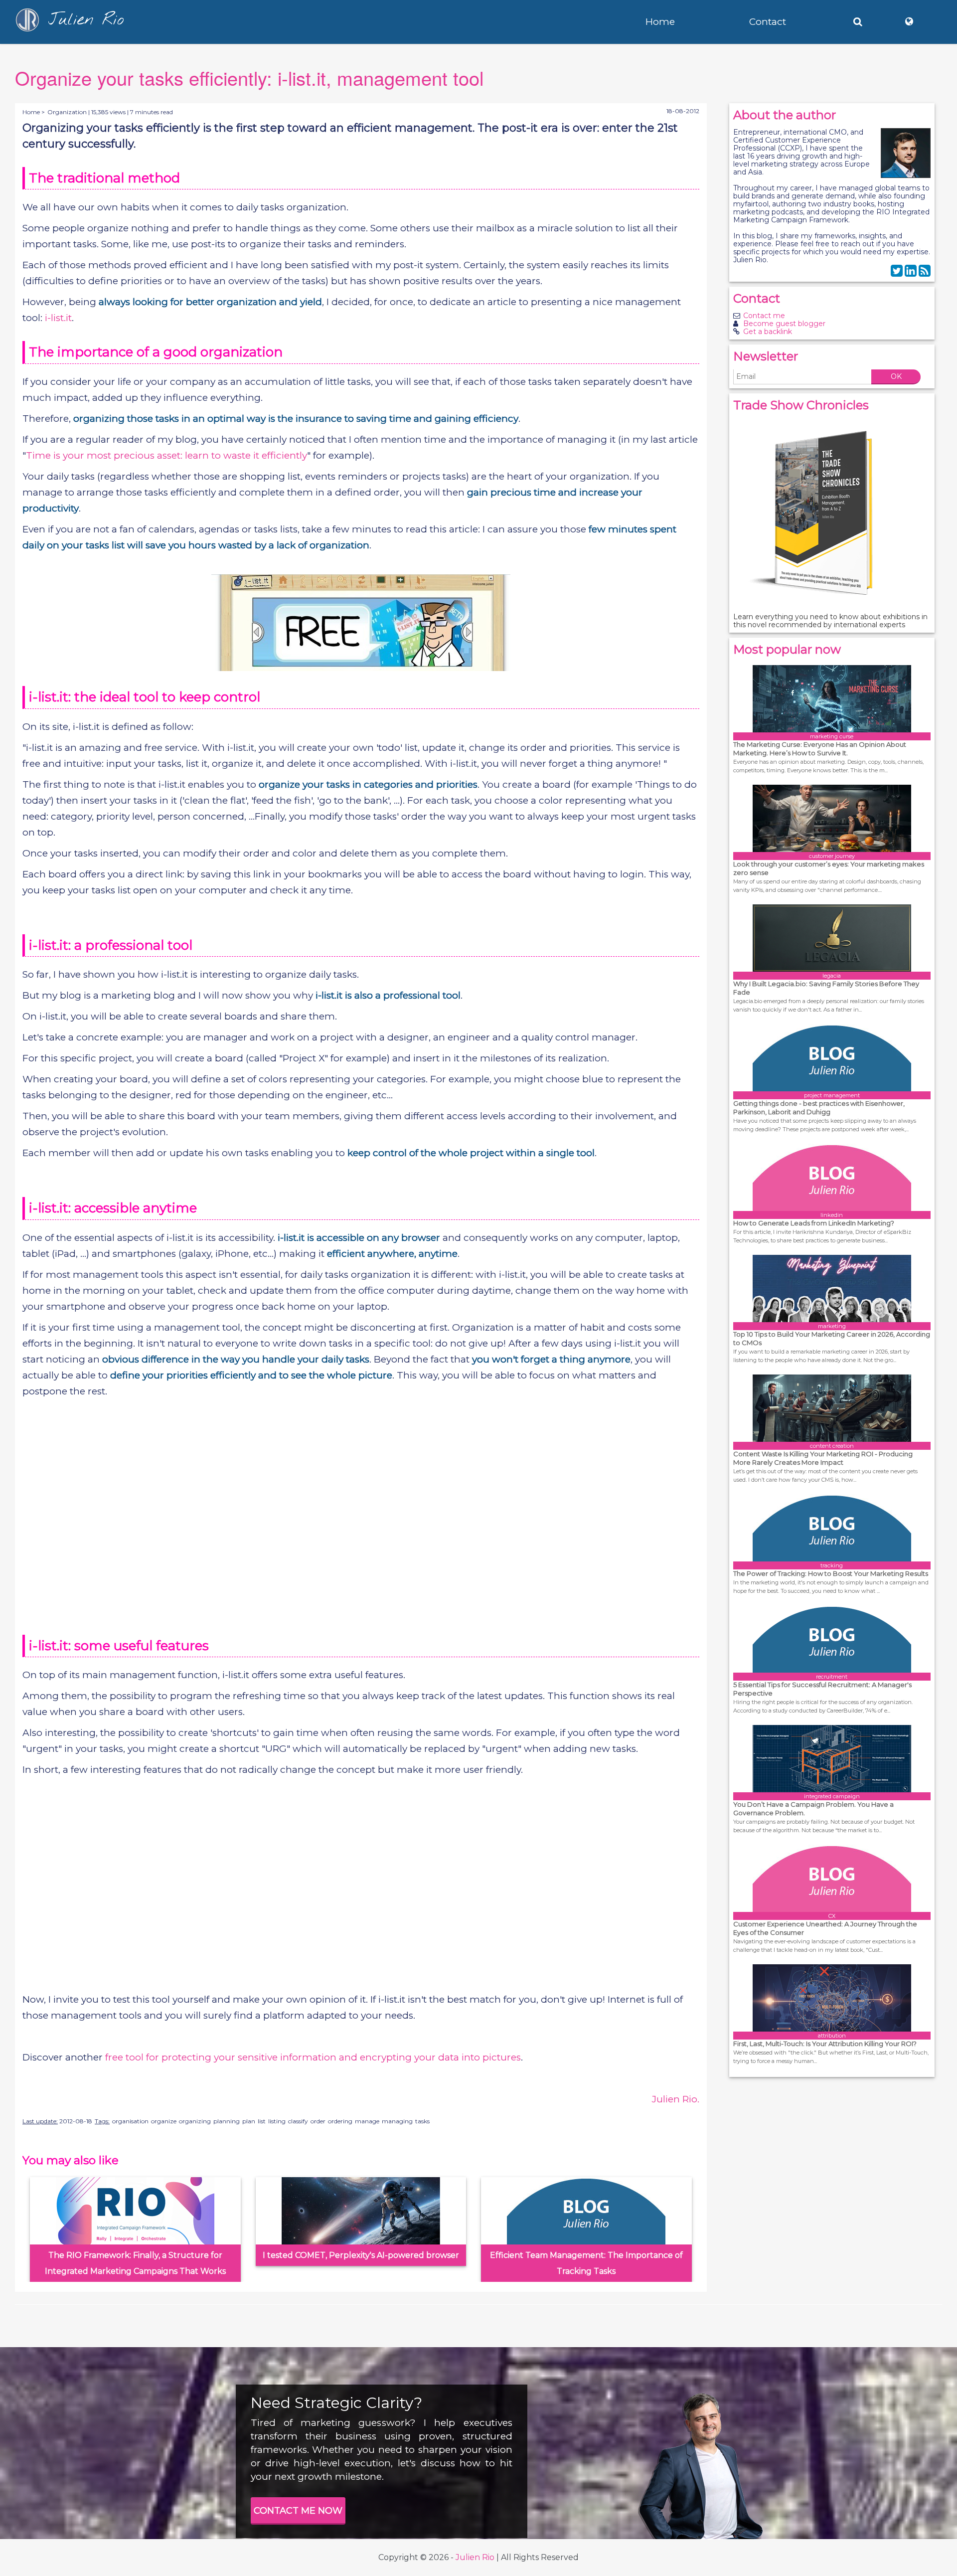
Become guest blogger (784, 324)
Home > (34, 112)
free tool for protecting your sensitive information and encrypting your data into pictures (313, 2057)
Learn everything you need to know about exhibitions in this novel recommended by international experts (830, 621)
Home (660, 22)
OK (896, 376)
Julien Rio (475, 2557)
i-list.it (58, 318)
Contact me (764, 316)
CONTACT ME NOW (298, 2511)
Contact (768, 22)
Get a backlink (768, 332)
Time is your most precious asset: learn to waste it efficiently (166, 455)
